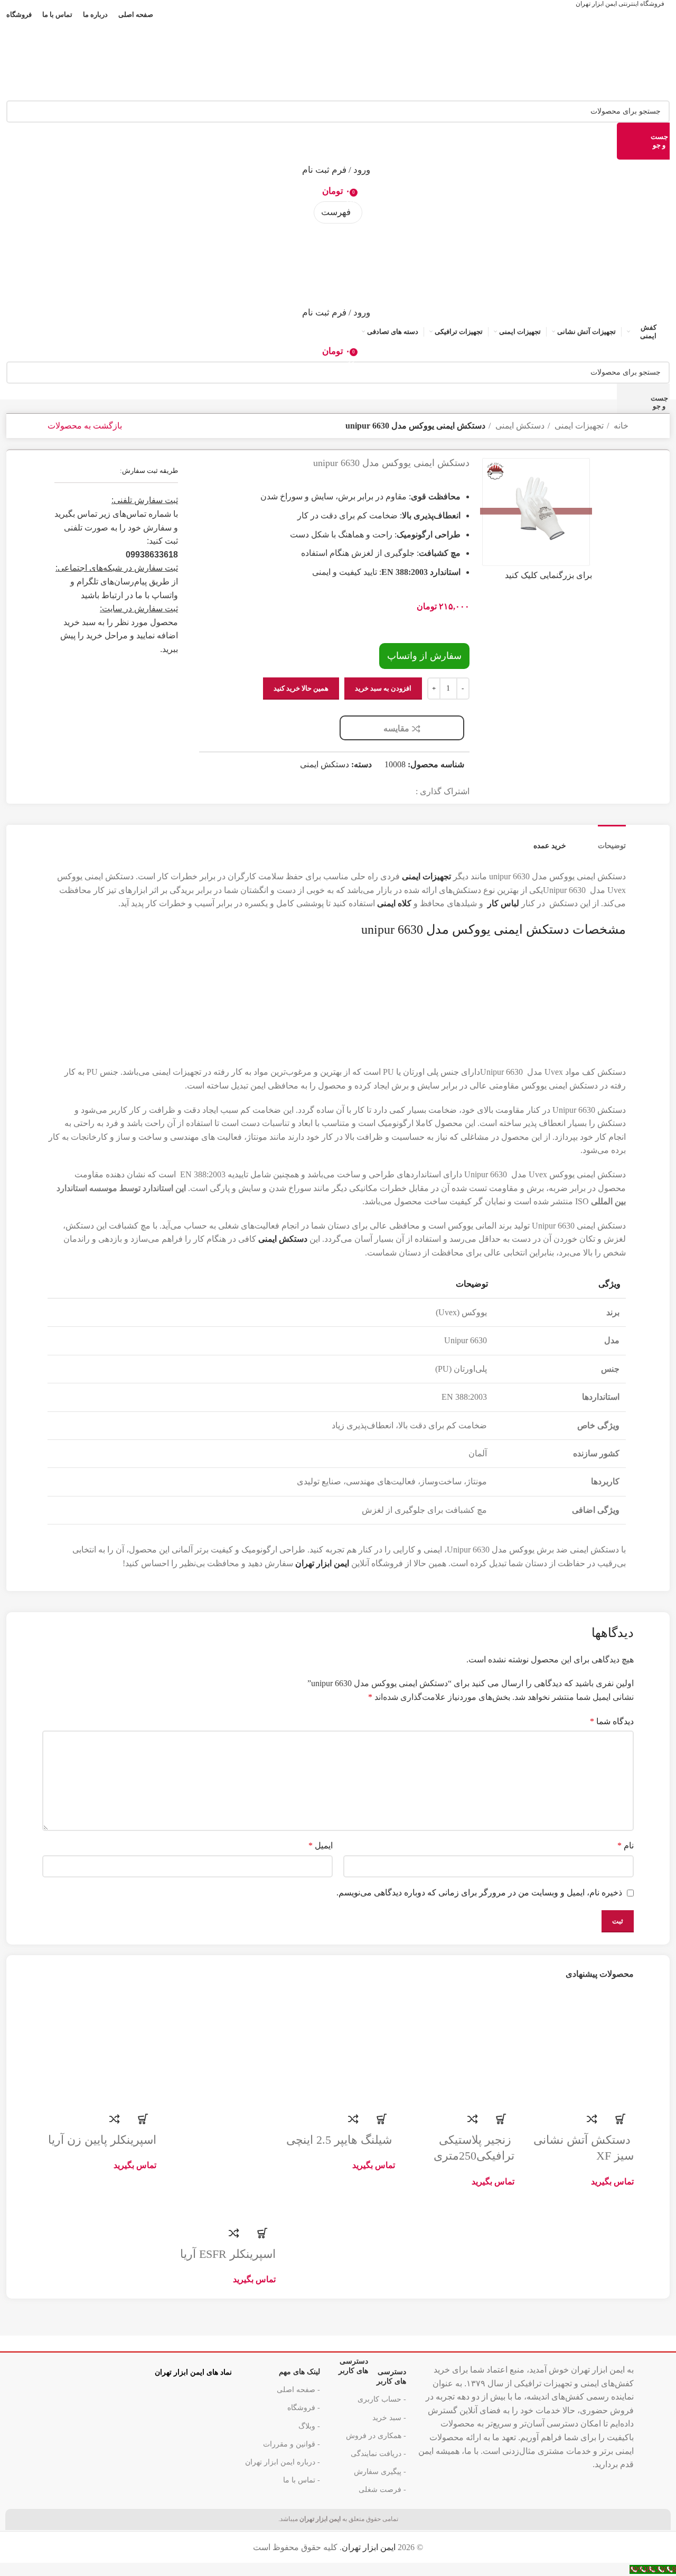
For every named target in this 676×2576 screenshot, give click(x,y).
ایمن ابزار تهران (369, 2547)
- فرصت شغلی (382, 2490)
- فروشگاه (304, 2408)
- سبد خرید (389, 2418)
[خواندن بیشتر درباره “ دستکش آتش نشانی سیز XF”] (621, 2119)
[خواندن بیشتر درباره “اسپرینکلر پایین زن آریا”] (143, 2119)
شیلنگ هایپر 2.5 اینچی (341, 2140)
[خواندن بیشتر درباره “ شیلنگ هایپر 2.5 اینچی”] (382, 2119)
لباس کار (503, 903)
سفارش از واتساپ (424, 656)
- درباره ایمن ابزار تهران (283, 2462)
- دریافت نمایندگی (378, 2454)
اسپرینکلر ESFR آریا (228, 2254)
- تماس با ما (302, 2480)
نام (626, 1845)
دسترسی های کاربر (372, 2374)
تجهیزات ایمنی (578, 426)
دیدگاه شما (612, 1721)
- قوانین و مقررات (292, 2444)
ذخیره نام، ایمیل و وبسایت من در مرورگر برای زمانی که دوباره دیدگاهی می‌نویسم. (479, 1893)
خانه (620, 426)
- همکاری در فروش (376, 2436)
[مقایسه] (592, 2119)
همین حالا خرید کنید (301, 688)
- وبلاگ (309, 2426)
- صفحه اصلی (298, 2390)
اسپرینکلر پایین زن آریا (102, 2140)
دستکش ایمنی (519, 426)
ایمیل (321, 1845)
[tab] (612, 838)
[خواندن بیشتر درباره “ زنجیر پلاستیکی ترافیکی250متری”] (501, 2119)
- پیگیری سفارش (380, 2472)
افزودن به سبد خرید (383, 688)
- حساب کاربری (382, 2399)
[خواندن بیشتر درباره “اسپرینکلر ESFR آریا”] (262, 2233)
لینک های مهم (299, 2372)
